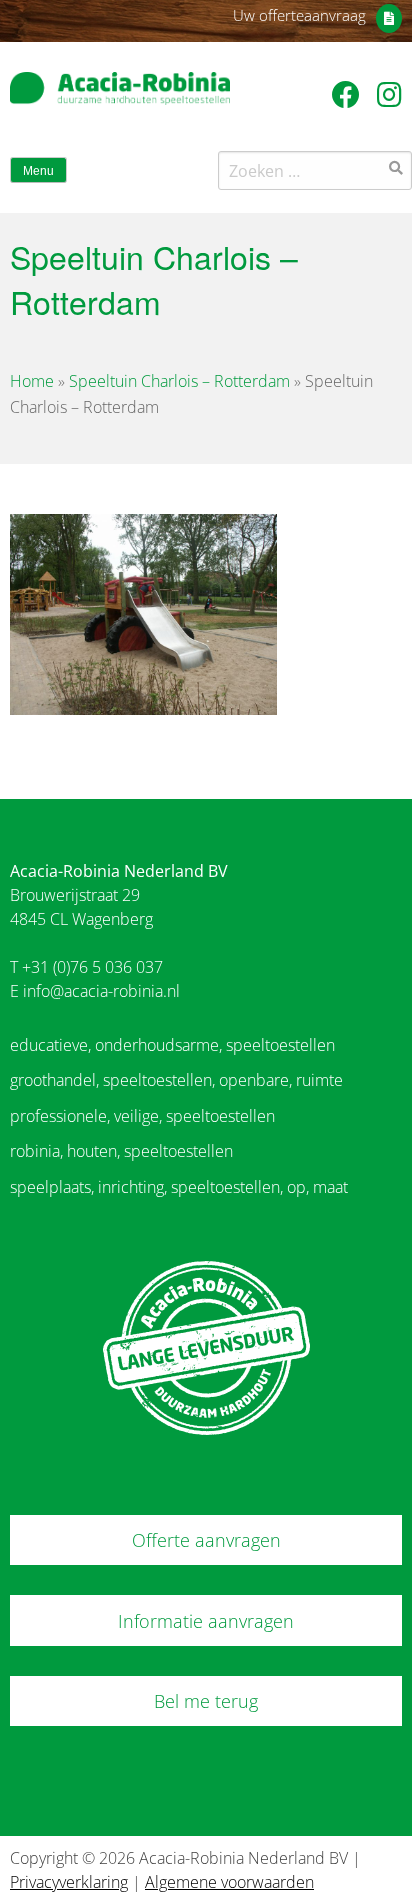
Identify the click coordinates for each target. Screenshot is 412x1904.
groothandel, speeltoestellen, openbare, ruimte (176, 1080)
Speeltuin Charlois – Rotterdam (179, 381)
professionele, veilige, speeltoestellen (142, 1116)
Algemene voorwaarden (229, 1882)
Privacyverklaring (69, 1882)
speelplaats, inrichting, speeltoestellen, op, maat (179, 1187)
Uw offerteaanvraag (299, 15)
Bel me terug (206, 1701)
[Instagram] (389, 94)
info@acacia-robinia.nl (101, 991)
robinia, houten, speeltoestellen (121, 1151)
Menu (38, 171)
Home (32, 381)
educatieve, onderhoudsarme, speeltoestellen (172, 1045)
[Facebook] (349, 94)
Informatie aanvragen (206, 1621)
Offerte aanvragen (206, 1540)
